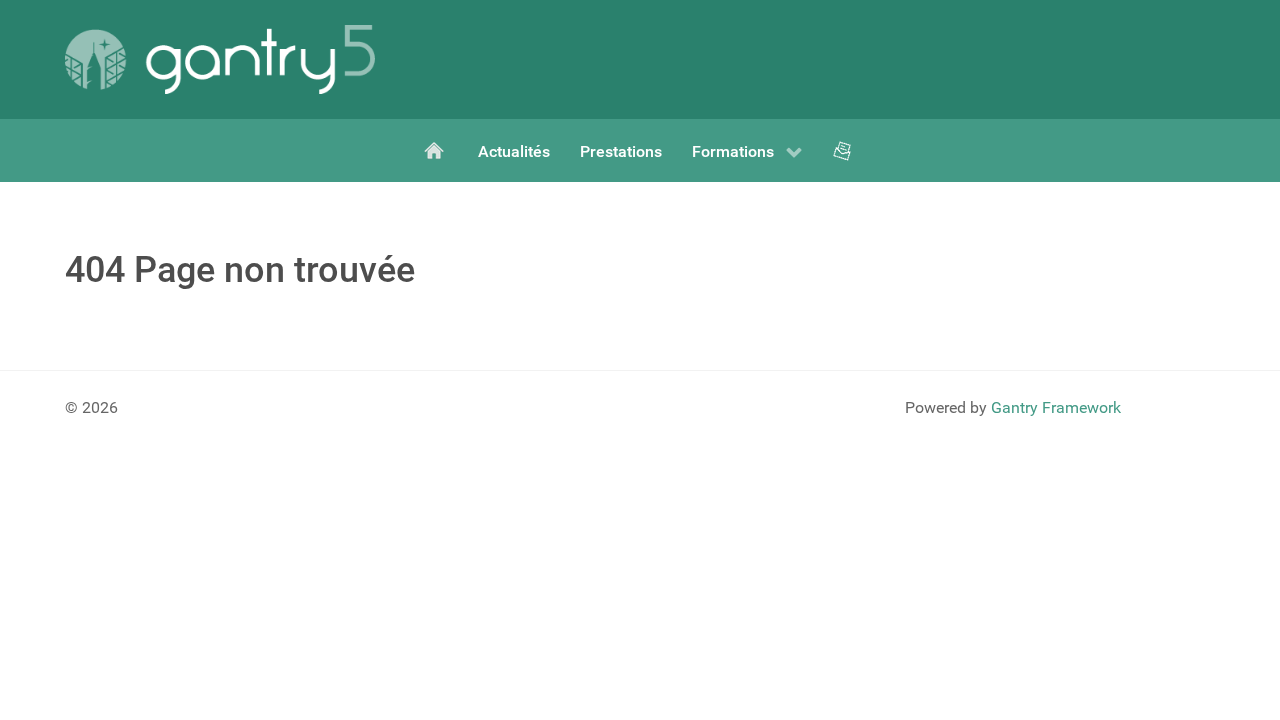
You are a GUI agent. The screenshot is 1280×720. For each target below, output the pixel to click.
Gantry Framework (1056, 407)
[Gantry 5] (220, 59)
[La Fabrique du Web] (436, 150)
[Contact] (844, 150)
